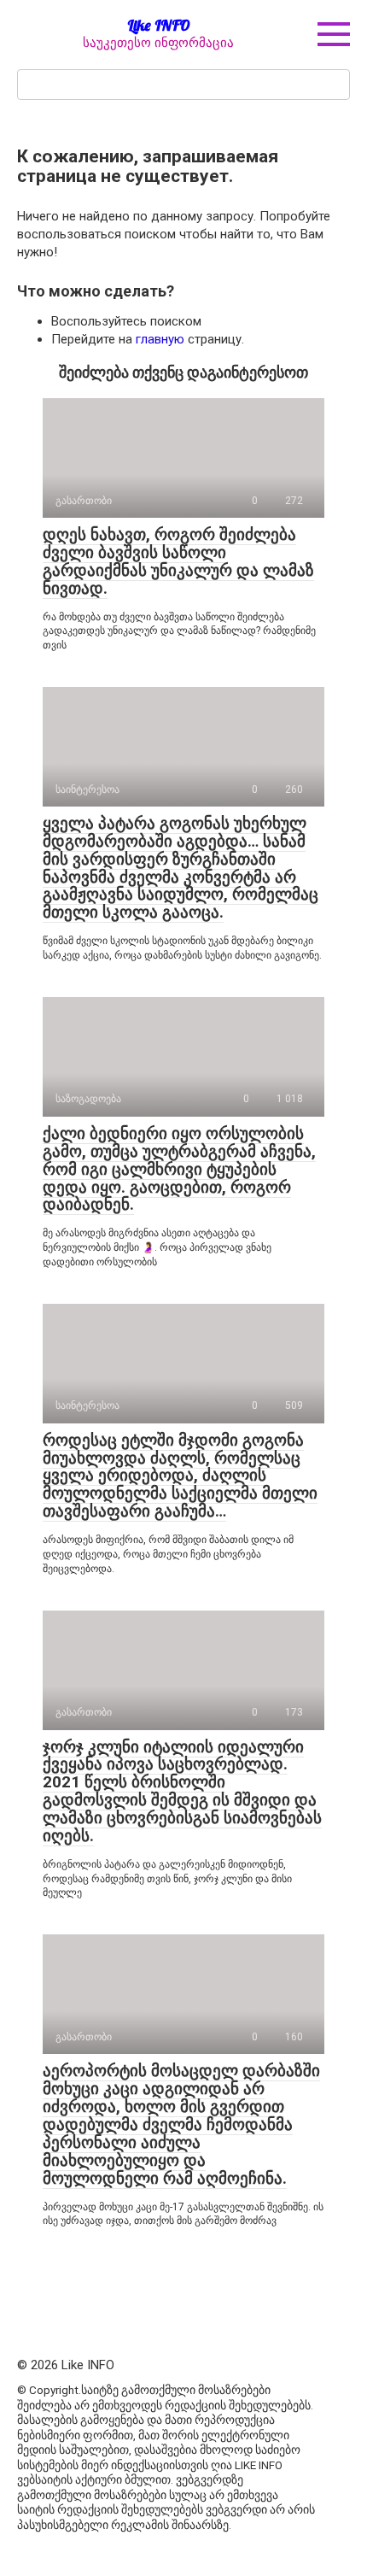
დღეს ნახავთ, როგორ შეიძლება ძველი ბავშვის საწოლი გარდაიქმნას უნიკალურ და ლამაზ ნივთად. (178, 561)
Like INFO (159, 25)
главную (160, 339)
